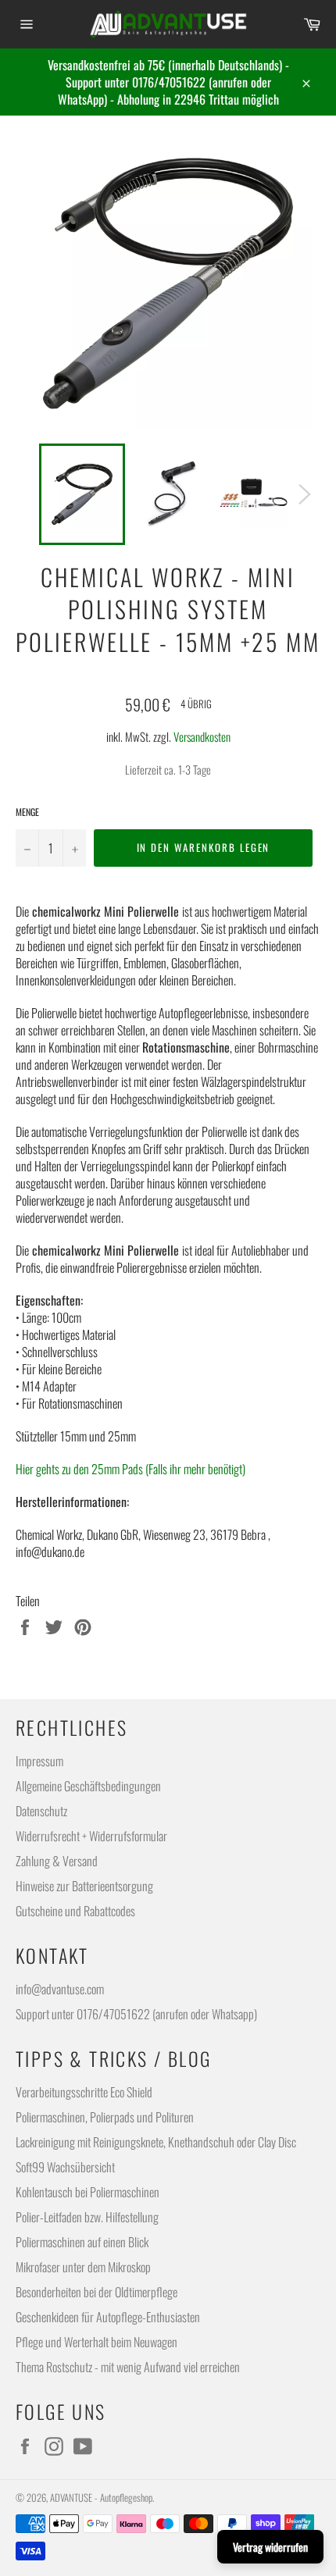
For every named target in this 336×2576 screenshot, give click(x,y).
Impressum (39, 1761)
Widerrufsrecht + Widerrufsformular (91, 1836)
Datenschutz (41, 1811)
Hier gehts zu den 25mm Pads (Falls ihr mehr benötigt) (130, 1469)
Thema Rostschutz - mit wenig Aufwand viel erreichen (128, 2367)
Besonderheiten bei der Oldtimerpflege (97, 2292)
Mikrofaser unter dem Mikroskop (83, 2267)
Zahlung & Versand (57, 1861)
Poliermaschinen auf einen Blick (82, 2242)
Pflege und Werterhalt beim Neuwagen (97, 2342)
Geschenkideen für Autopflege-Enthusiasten (108, 2317)
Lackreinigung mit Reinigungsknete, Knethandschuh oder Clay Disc (156, 2142)
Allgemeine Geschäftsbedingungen (88, 1786)
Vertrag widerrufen (270, 2547)
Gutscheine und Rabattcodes (75, 1911)
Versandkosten (202, 736)
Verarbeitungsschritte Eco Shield (84, 2092)
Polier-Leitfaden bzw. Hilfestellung (87, 2217)
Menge (27, 812)
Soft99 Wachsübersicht (65, 2167)
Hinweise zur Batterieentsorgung (84, 1886)
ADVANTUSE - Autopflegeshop (101, 2498)
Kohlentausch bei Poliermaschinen (88, 2192)
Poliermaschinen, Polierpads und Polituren (105, 2117)
